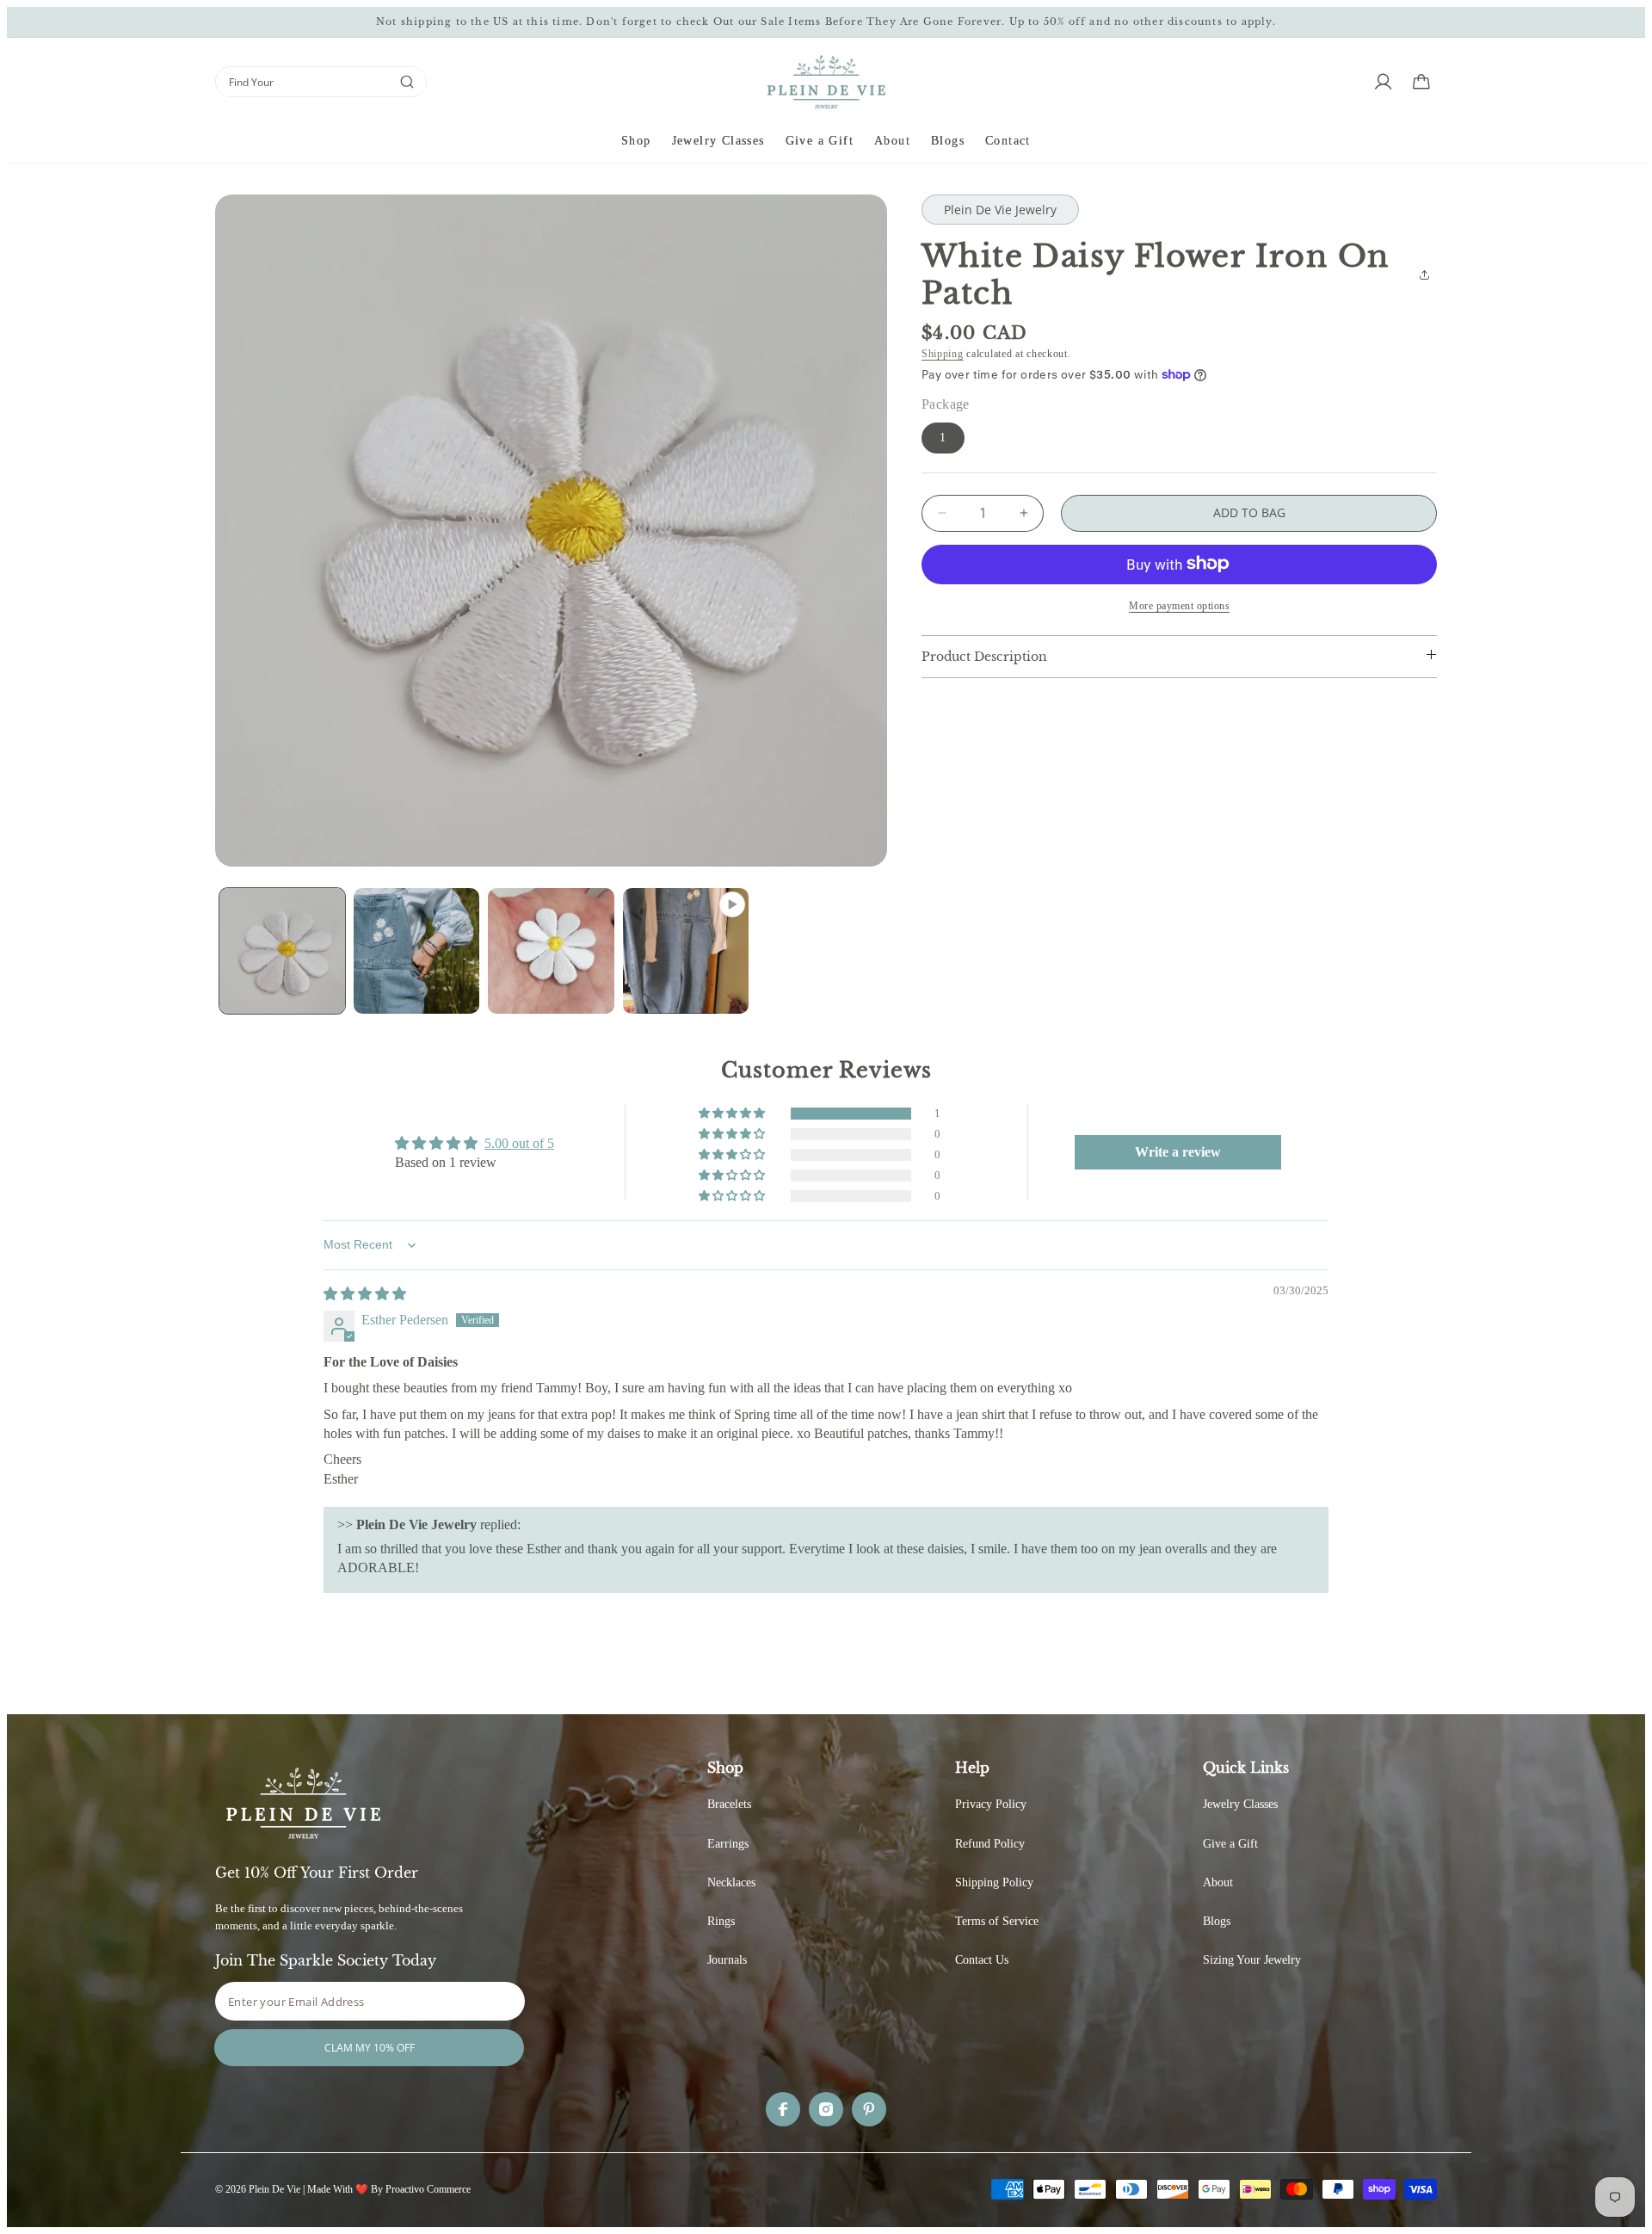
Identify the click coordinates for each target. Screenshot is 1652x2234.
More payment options (1179, 605)
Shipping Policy (994, 1882)
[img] (365, 1294)
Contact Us (982, 1960)
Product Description (984, 656)
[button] (636, 142)
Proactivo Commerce (428, 2189)
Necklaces (731, 1882)
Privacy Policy (991, 1804)
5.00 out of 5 (519, 1143)
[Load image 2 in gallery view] (416, 951)
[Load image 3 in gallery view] (551, 951)
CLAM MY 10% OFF (370, 2048)
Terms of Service (997, 1921)
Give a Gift (1230, 1844)
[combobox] (302, 82)
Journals (727, 1960)
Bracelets (729, 1804)
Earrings (728, 1844)
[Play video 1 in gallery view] (686, 951)
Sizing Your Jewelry (1252, 1960)
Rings (721, 1921)
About (1218, 1882)
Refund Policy (990, 1844)
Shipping (943, 354)
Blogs (1217, 1921)
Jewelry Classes (1240, 1804)
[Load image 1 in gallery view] (282, 951)
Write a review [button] (1178, 1152)
